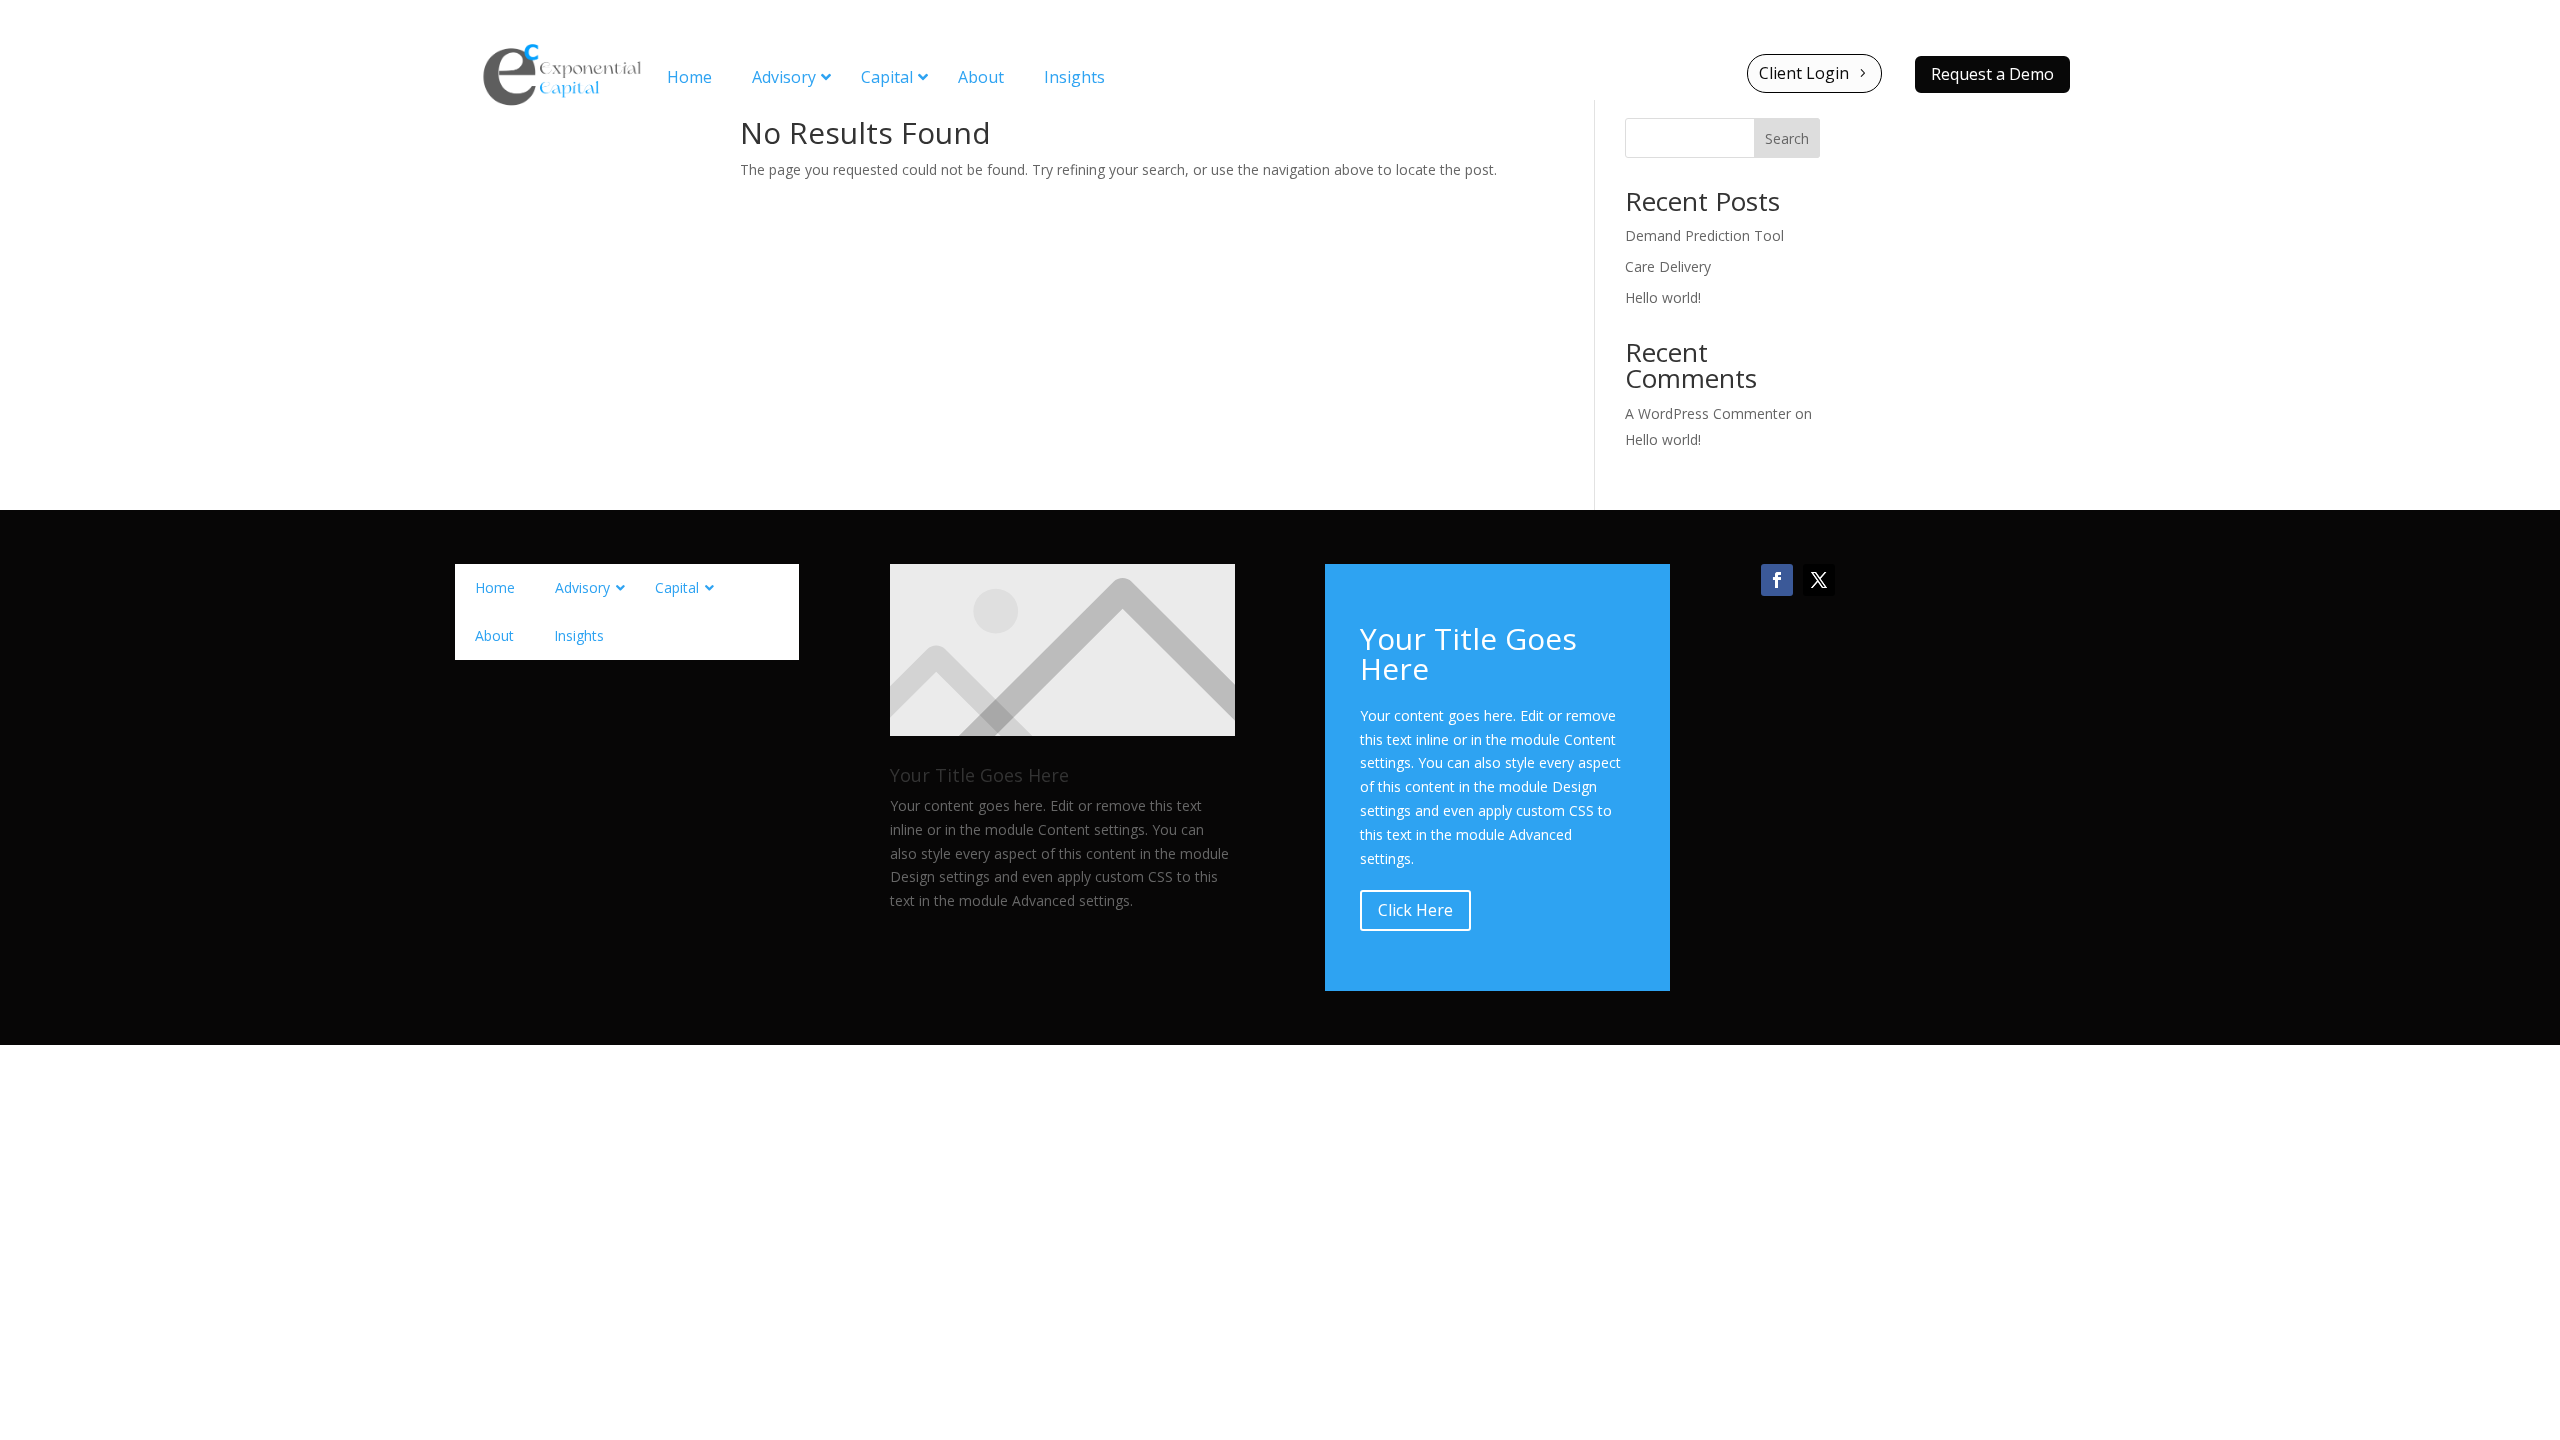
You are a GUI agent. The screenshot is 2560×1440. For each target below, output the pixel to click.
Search (1787, 138)
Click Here (1415, 910)
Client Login (1804, 73)
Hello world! (1663, 297)
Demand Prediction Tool (1704, 235)
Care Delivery (1668, 266)
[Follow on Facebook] (1777, 580)
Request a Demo (1992, 74)
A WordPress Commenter (1708, 413)
